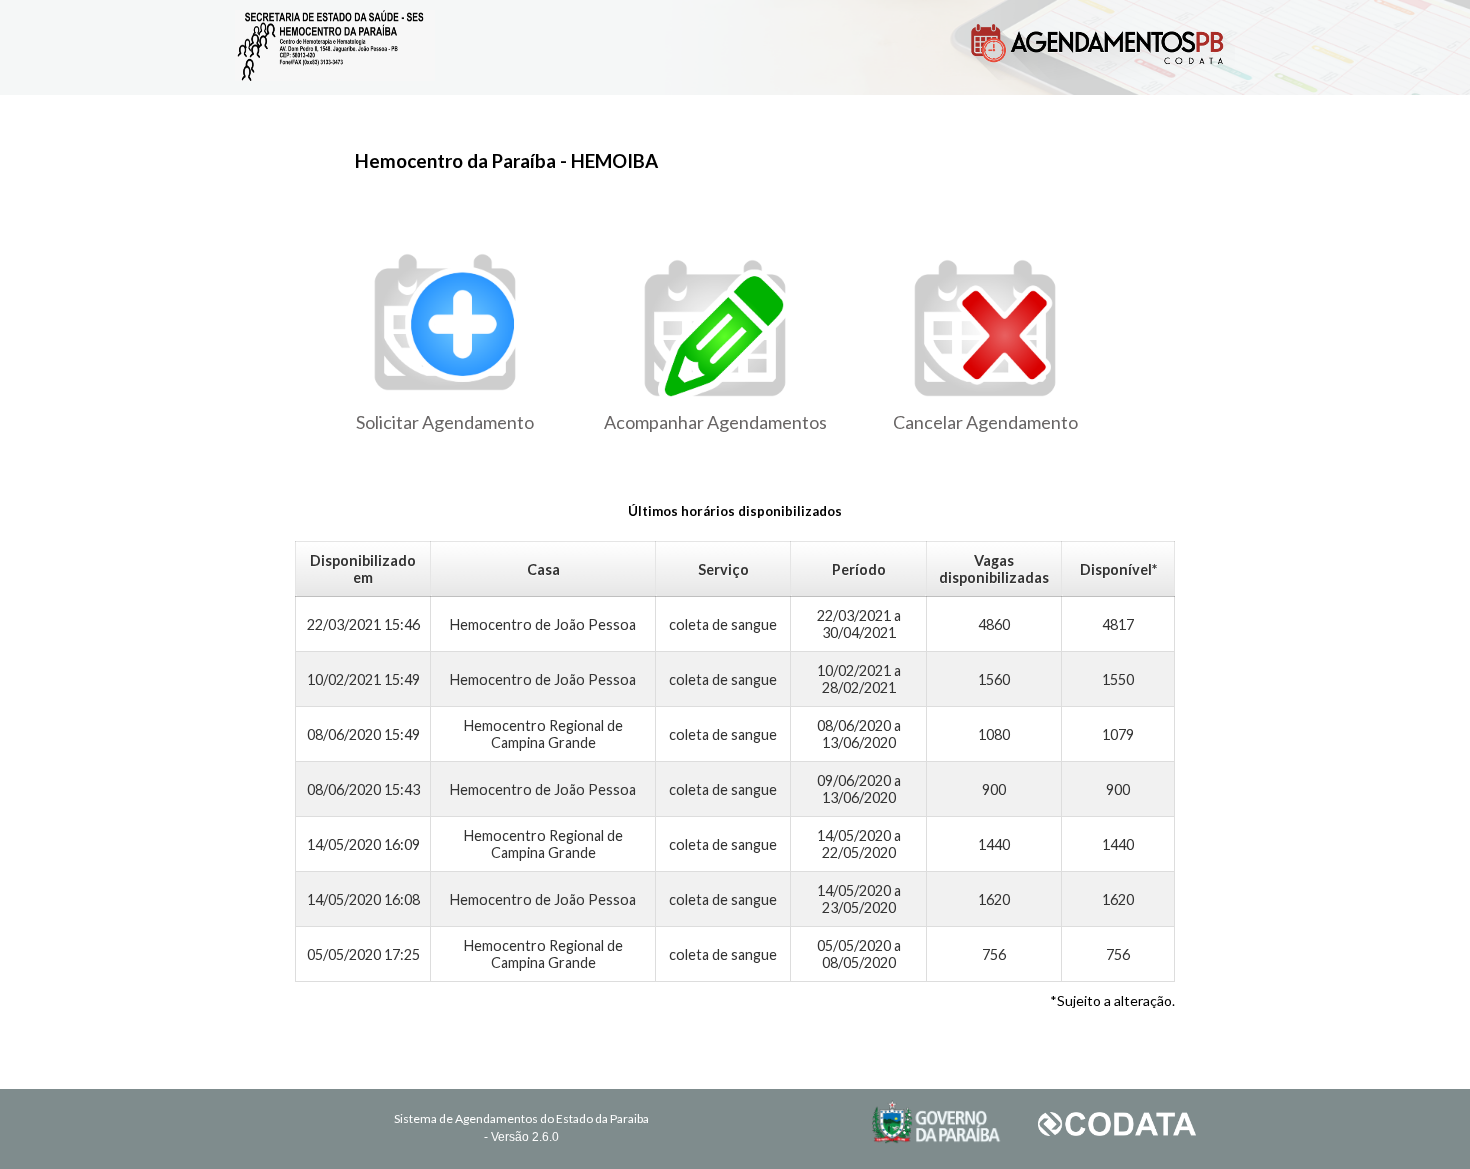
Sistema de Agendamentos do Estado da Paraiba (521, 1118)
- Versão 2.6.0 (521, 1137)
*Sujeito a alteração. (1112, 1000)
